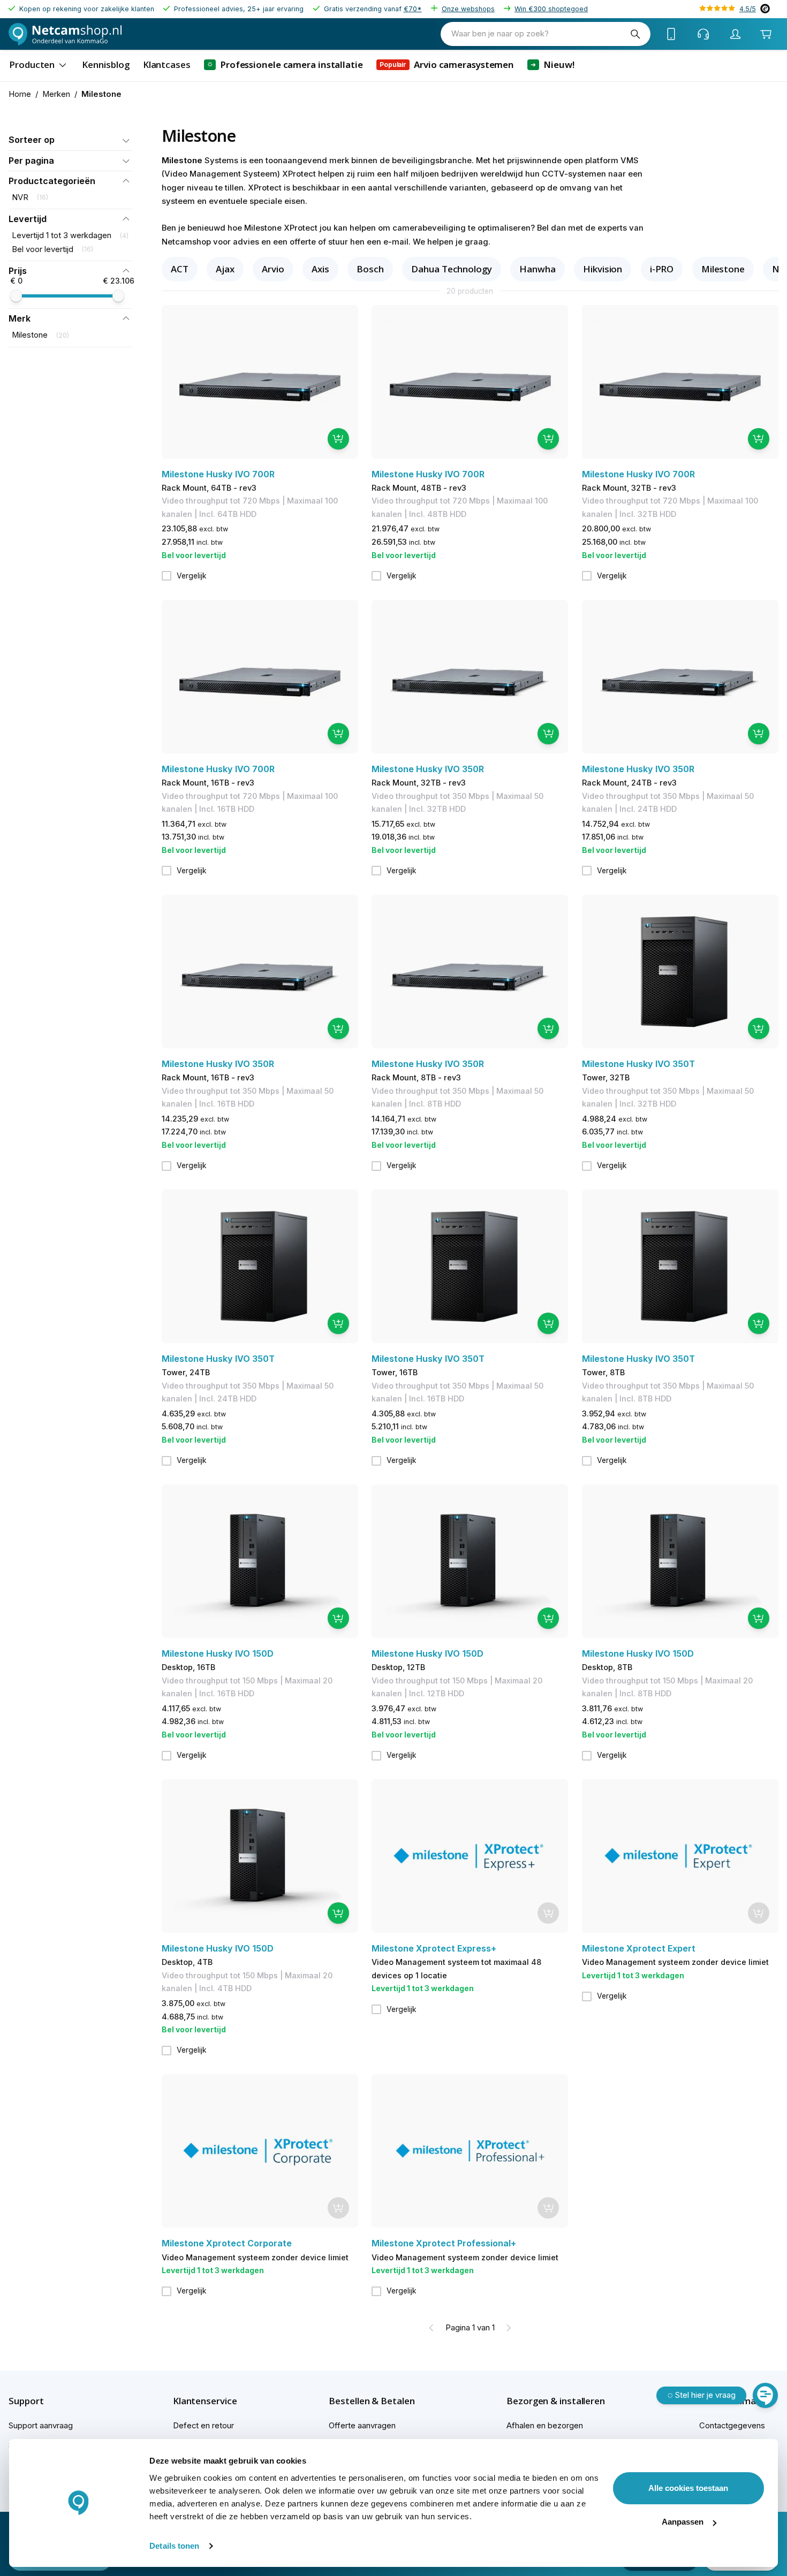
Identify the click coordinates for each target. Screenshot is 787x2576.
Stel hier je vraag (705, 2395)
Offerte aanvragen (362, 2426)
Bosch (370, 269)
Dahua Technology (451, 269)
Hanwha (537, 269)
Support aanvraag (41, 2426)
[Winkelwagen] (766, 34)
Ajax (225, 269)
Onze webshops (468, 9)
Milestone (723, 269)
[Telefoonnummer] (671, 34)
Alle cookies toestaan (688, 2488)
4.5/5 (748, 9)
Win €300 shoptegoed (551, 9)
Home (20, 94)
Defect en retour (203, 2426)
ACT (180, 269)
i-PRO (662, 269)
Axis (320, 269)
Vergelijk (192, 576)
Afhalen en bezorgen (545, 2426)
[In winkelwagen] (338, 439)
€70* (413, 9)
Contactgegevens (732, 2426)
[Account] (736, 34)
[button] (70, 140)
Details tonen (174, 2546)
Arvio (273, 269)
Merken (56, 94)
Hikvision (603, 269)
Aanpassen (683, 2522)
